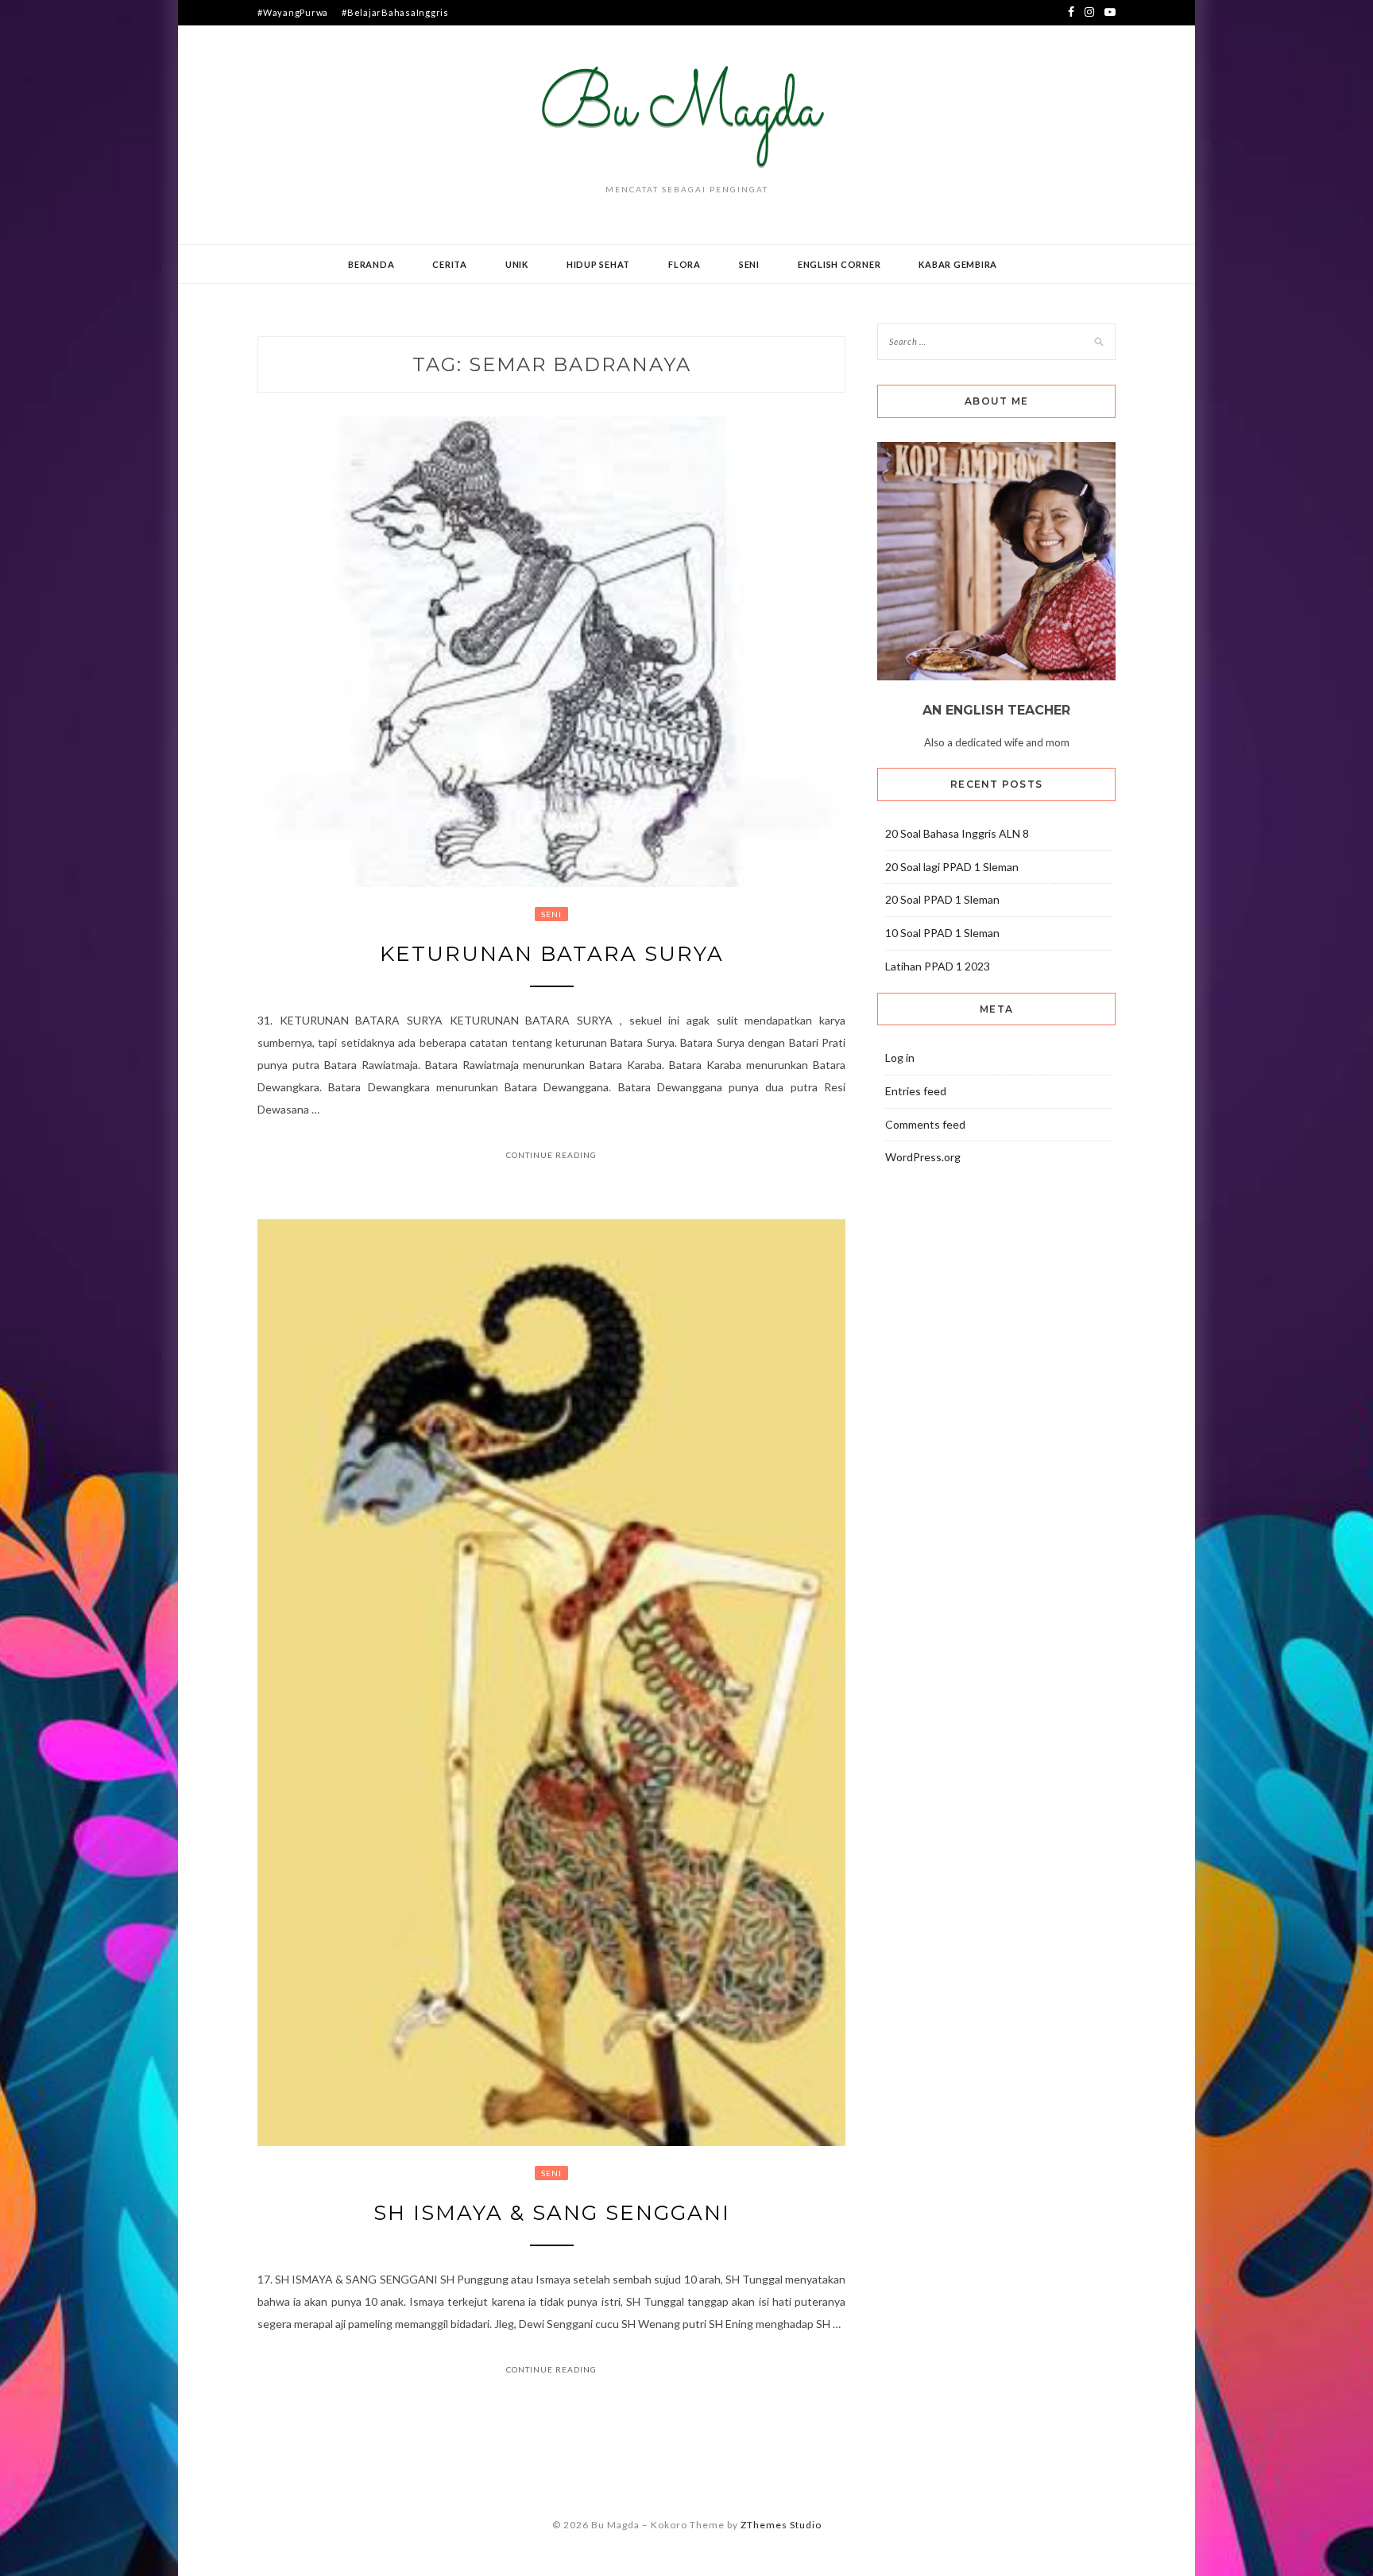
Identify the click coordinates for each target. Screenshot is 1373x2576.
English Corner (839, 264)
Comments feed (925, 1124)
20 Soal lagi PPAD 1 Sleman (952, 867)
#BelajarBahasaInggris (395, 12)
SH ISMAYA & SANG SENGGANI (552, 2213)
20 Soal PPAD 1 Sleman (942, 899)
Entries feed (916, 1091)
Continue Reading (551, 1155)
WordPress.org (923, 1157)
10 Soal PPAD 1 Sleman (942, 933)
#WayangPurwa (293, 12)
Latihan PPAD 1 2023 (938, 966)
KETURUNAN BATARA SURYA (552, 954)
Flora (685, 264)
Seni (749, 264)
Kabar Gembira (958, 264)
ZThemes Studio (781, 2525)
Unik (517, 264)
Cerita (450, 264)
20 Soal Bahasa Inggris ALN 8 (957, 833)
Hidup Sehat (598, 264)
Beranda (371, 264)
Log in (900, 1058)
